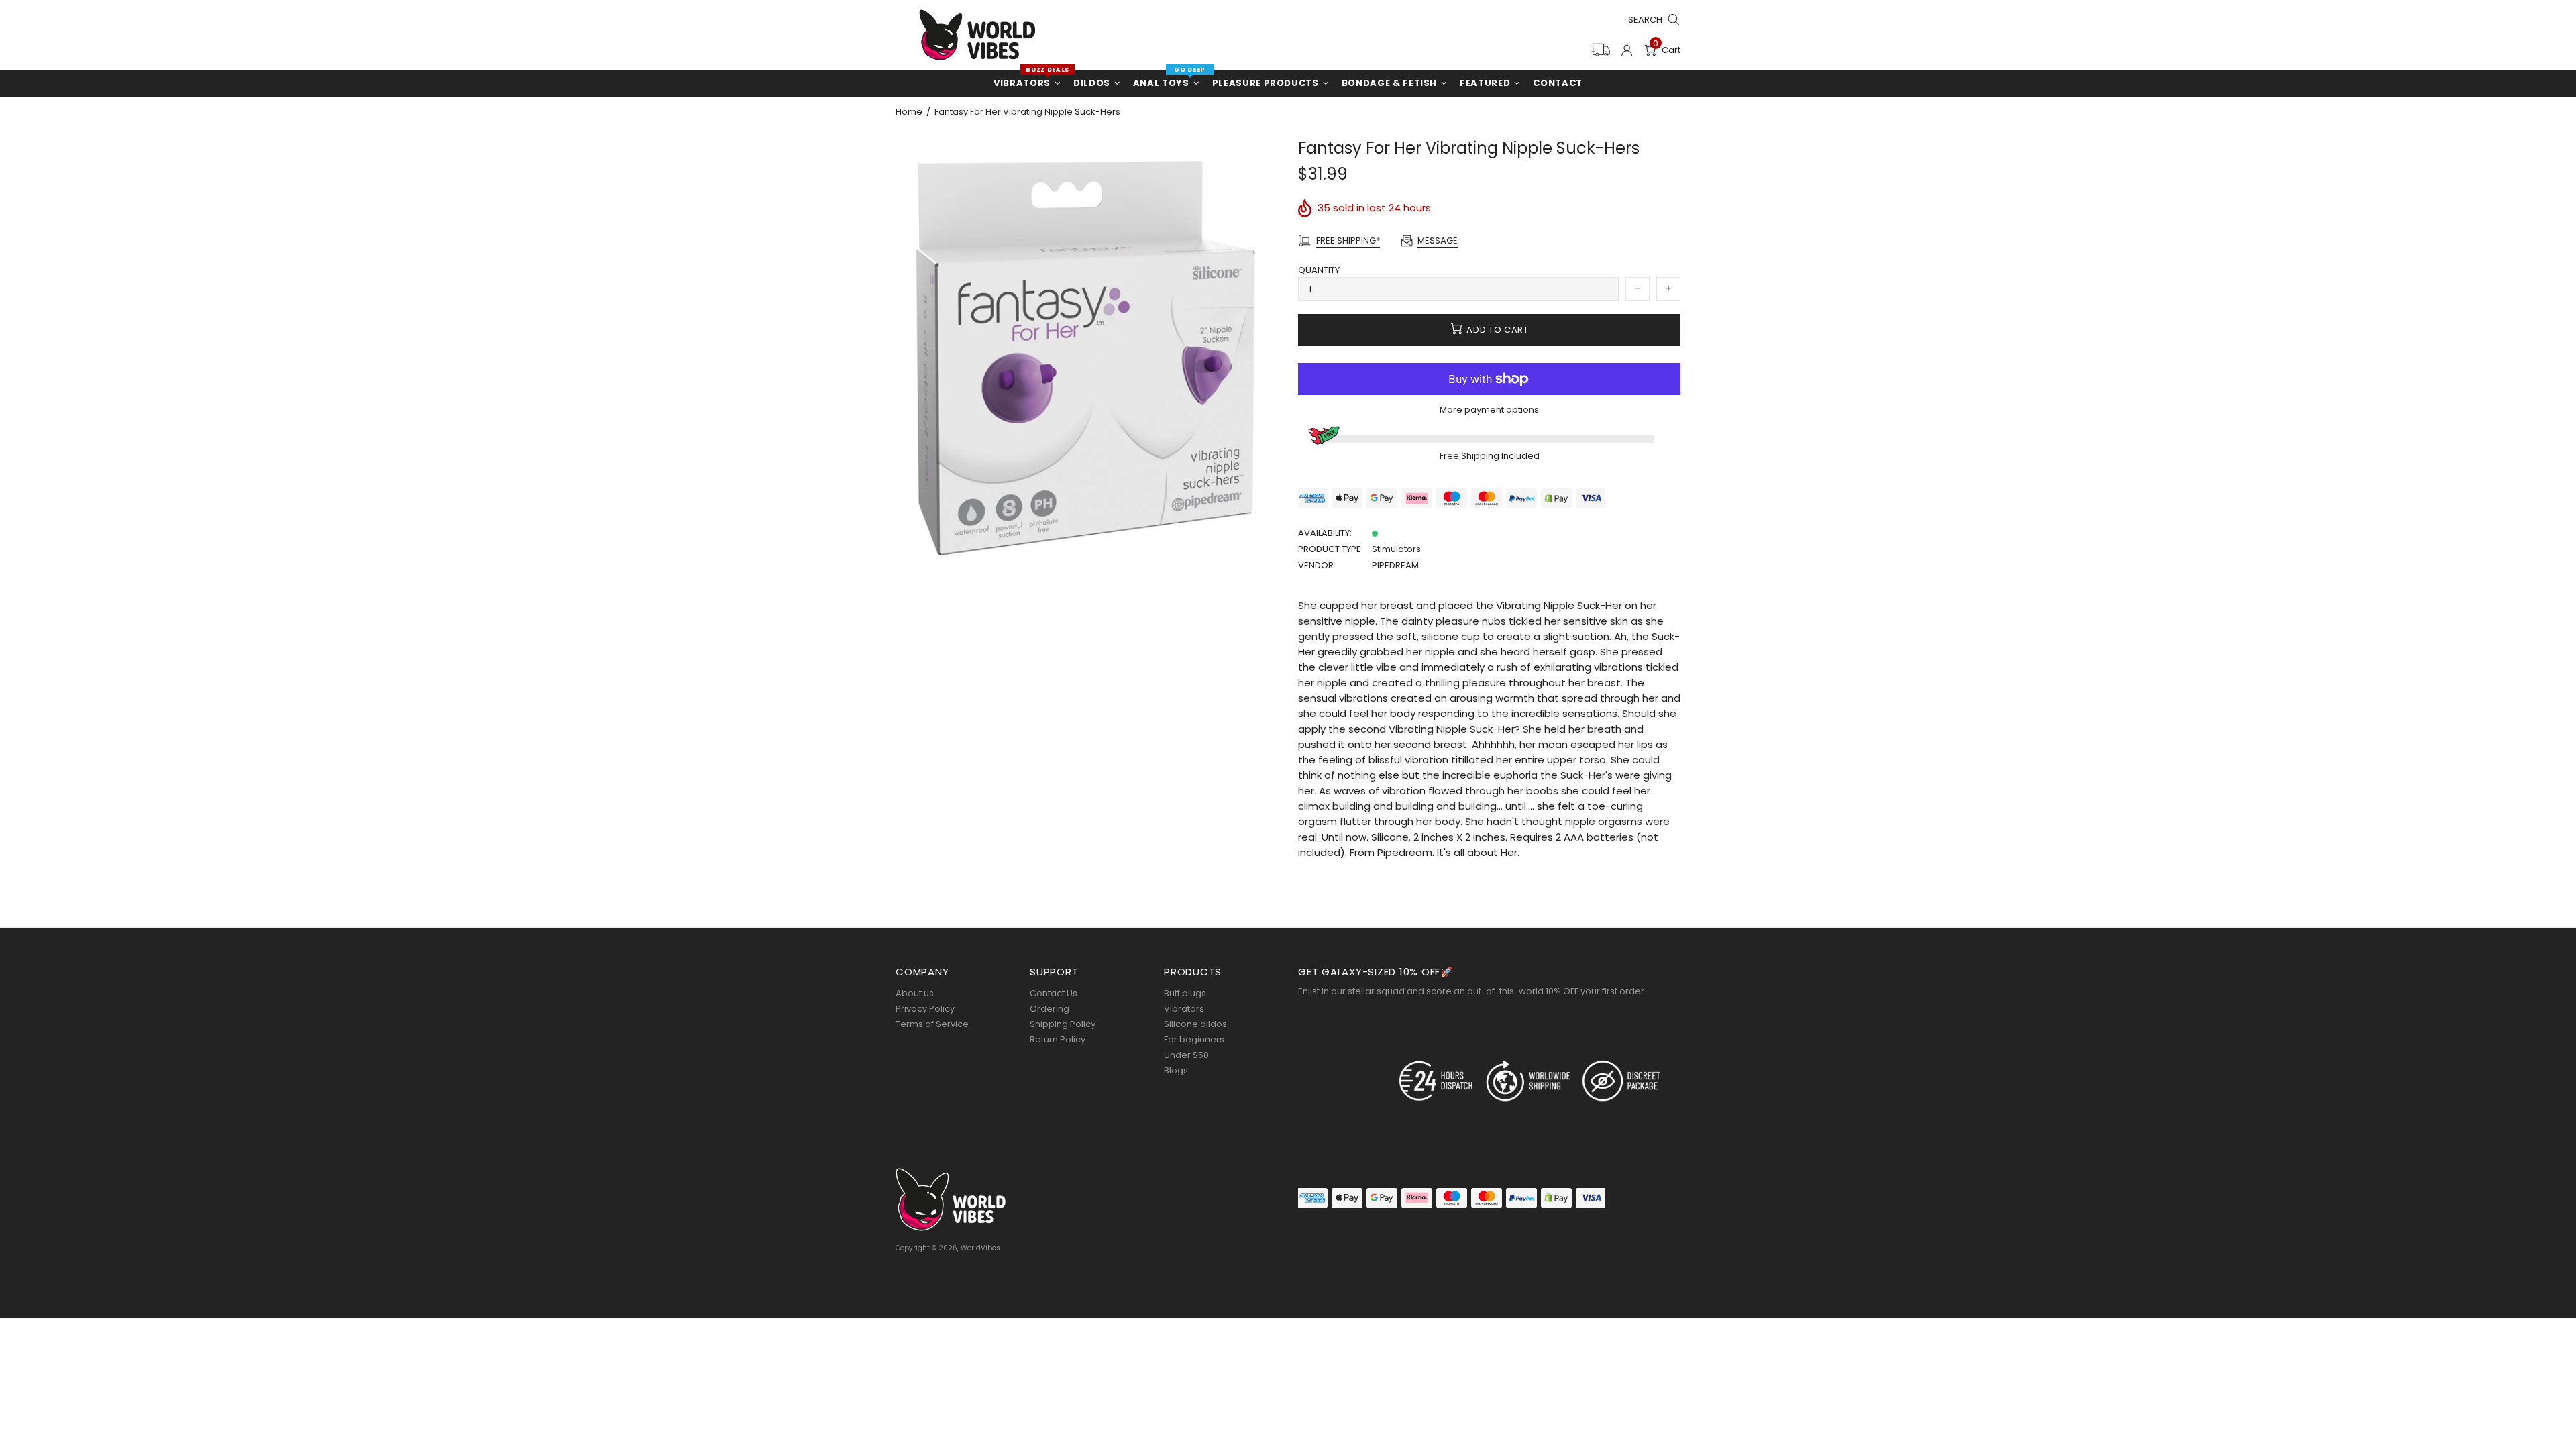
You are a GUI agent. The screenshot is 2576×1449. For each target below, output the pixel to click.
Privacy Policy (925, 1009)
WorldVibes (977, 35)
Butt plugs (1185, 993)
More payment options (1489, 410)
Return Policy (1058, 1039)
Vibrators (1184, 1009)
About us (915, 993)
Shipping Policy (1063, 1024)
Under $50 (1186, 1055)
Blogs (1176, 1070)
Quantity (1319, 270)
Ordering (1050, 1009)
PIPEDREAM (1395, 565)
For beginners (1194, 1039)
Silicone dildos (1195, 1024)
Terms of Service (932, 1024)
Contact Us (1054, 993)
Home (909, 112)
